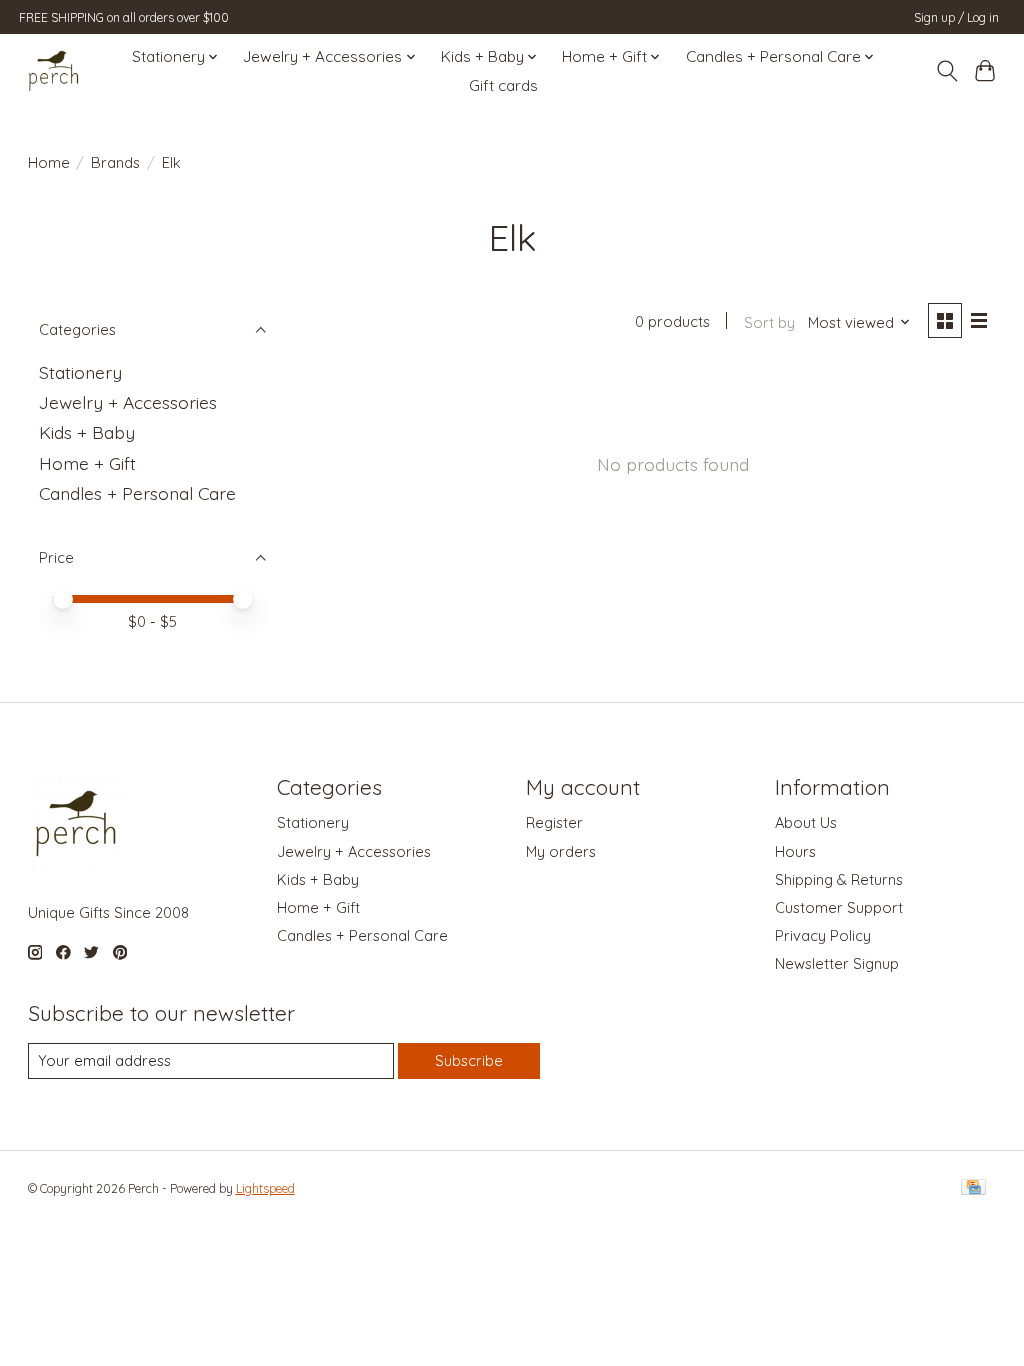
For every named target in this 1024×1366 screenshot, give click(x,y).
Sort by (769, 322)
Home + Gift (87, 463)
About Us (806, 822)
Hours (795, 851)
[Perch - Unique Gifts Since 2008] (54, 71)
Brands (115, 162)
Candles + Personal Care (137, 493)
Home (49, 162)
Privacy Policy (823, 935)
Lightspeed (265, 1188)
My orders (561, 851)
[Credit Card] (973, 1188)
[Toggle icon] (946, 71)
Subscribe (469, 1060)
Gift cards (503, 85)
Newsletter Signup (837, 963)
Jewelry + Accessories (128, 402)
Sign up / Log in (956, 17)
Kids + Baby (87, 432)
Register (554, 822)
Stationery (80, 372)
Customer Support (839, 907)
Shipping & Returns (839, 879)
